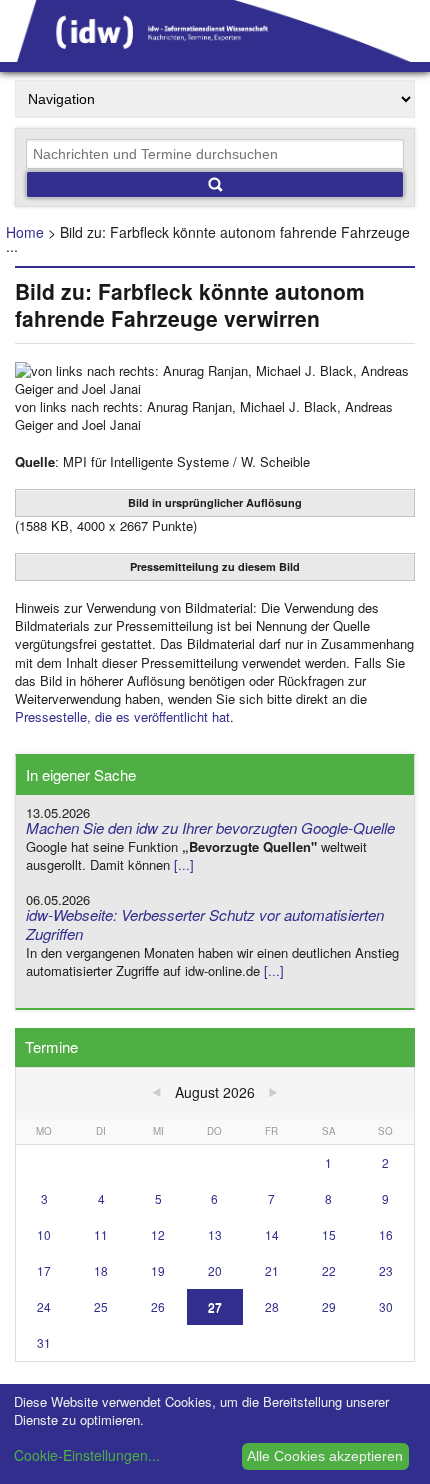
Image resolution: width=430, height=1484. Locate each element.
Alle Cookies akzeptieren (325, 1456)
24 (44, 1306)
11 (101, 1234)
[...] (184, 864)
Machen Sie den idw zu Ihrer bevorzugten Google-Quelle (210, 827)
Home (25, 232)
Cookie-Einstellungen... (87, 1455)
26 (158, 1306)
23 (386, 1270)
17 (44, 1270)
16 (386, 1234)
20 (215, 1270)
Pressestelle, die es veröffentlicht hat (122, 716)
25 (101, 1306)
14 (272, 1234)
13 (215, 1234)
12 (158, 1234)
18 (101, 1270)
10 (44, 1234)
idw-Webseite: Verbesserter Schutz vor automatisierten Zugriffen (205, 924)
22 (329, 1270)
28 (272, 1306)
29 (329, 1306)
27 (215, 1306)
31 (44, 1342)
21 (272, 1270)
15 (329, 1234)
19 (158, 1270)
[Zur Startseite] (215, 55)
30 (386, 1306)
